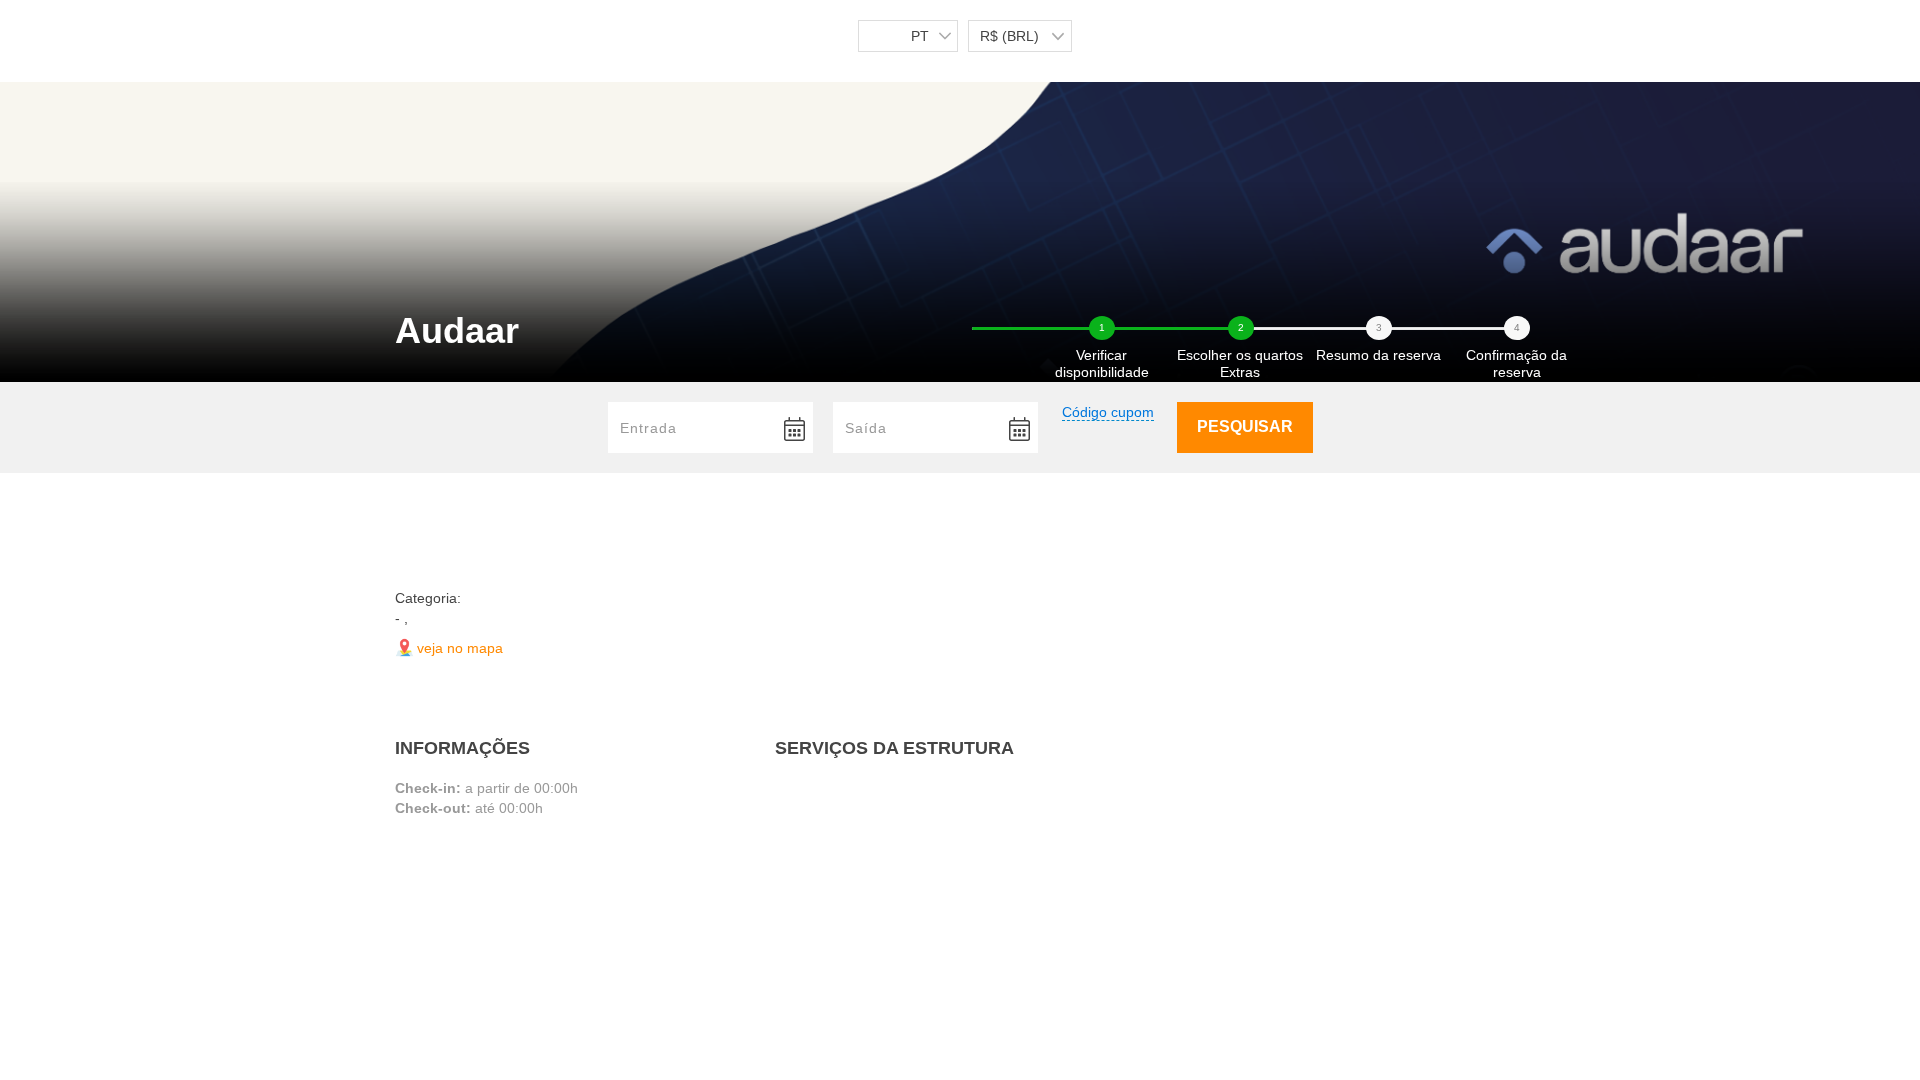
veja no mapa (460, 648)
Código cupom (1108, 412)
